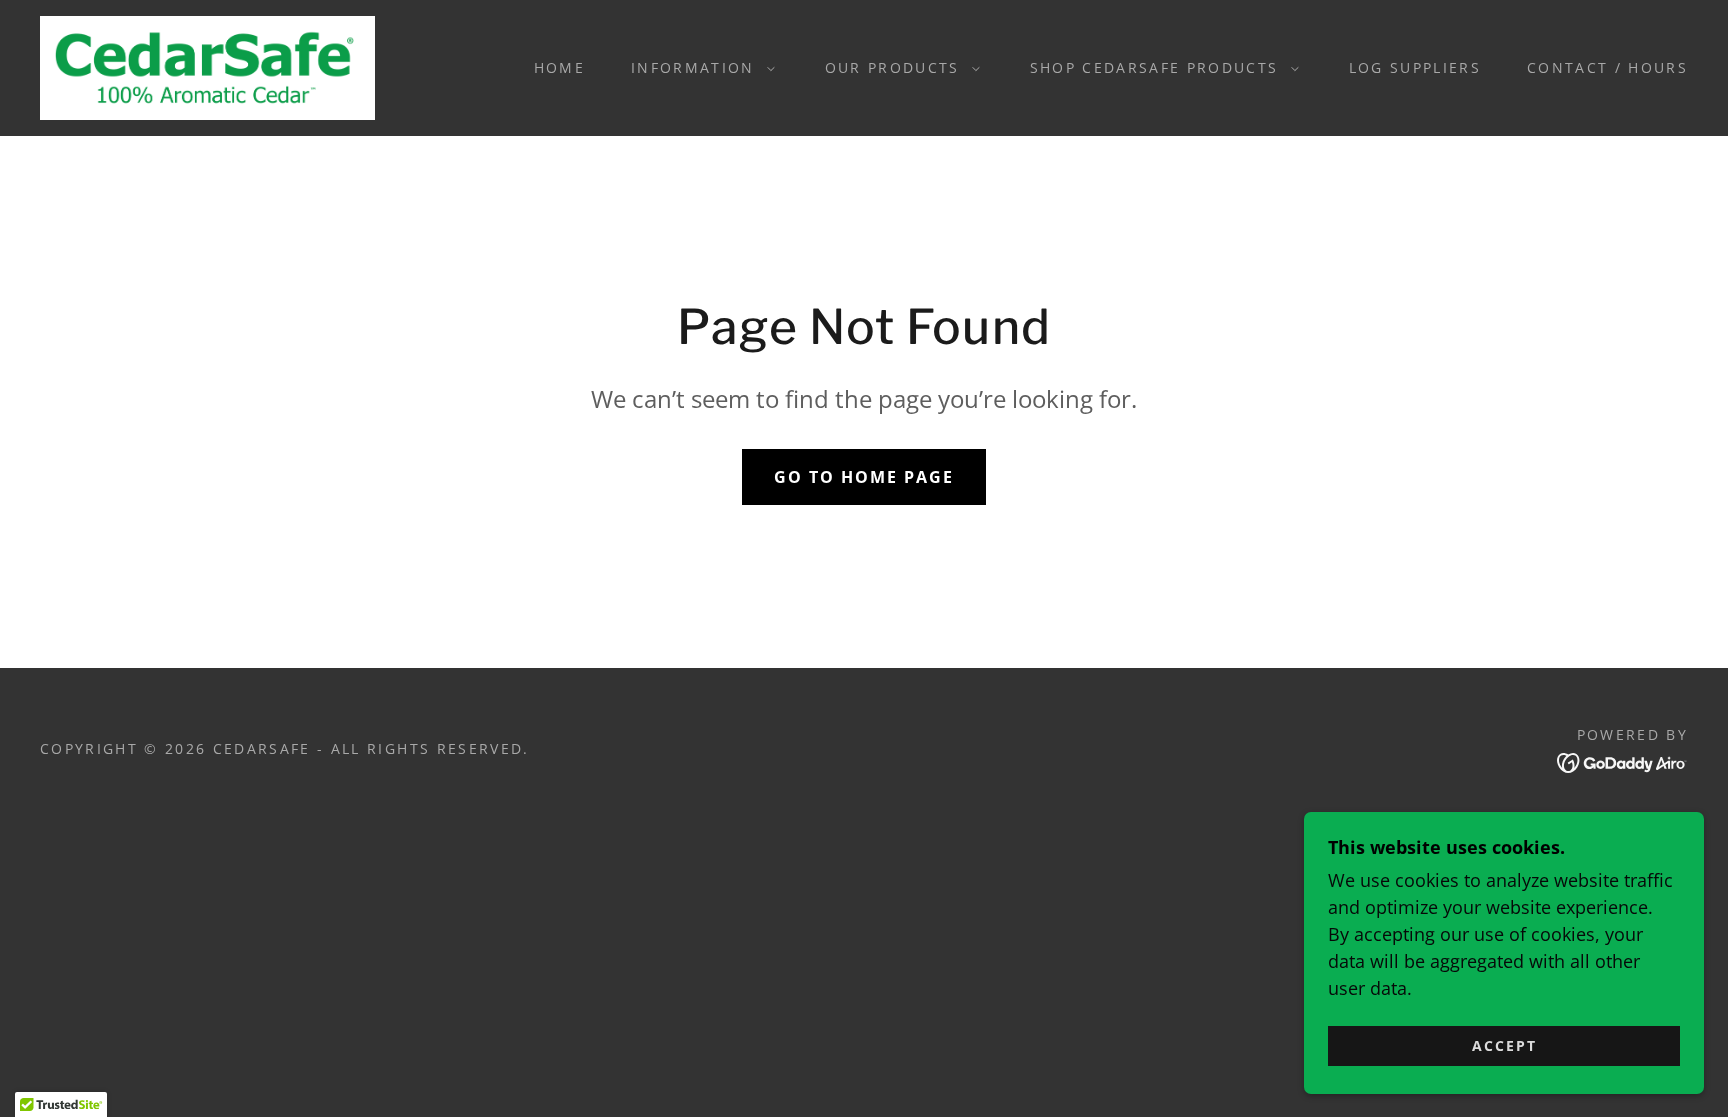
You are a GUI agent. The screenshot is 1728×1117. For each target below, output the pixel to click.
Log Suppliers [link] (1415, 67)
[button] (698, 68)
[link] (207, 66)
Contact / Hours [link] (1607, 67)
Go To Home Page (864, 477)
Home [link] (559, 67)
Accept (1504, 1045)
